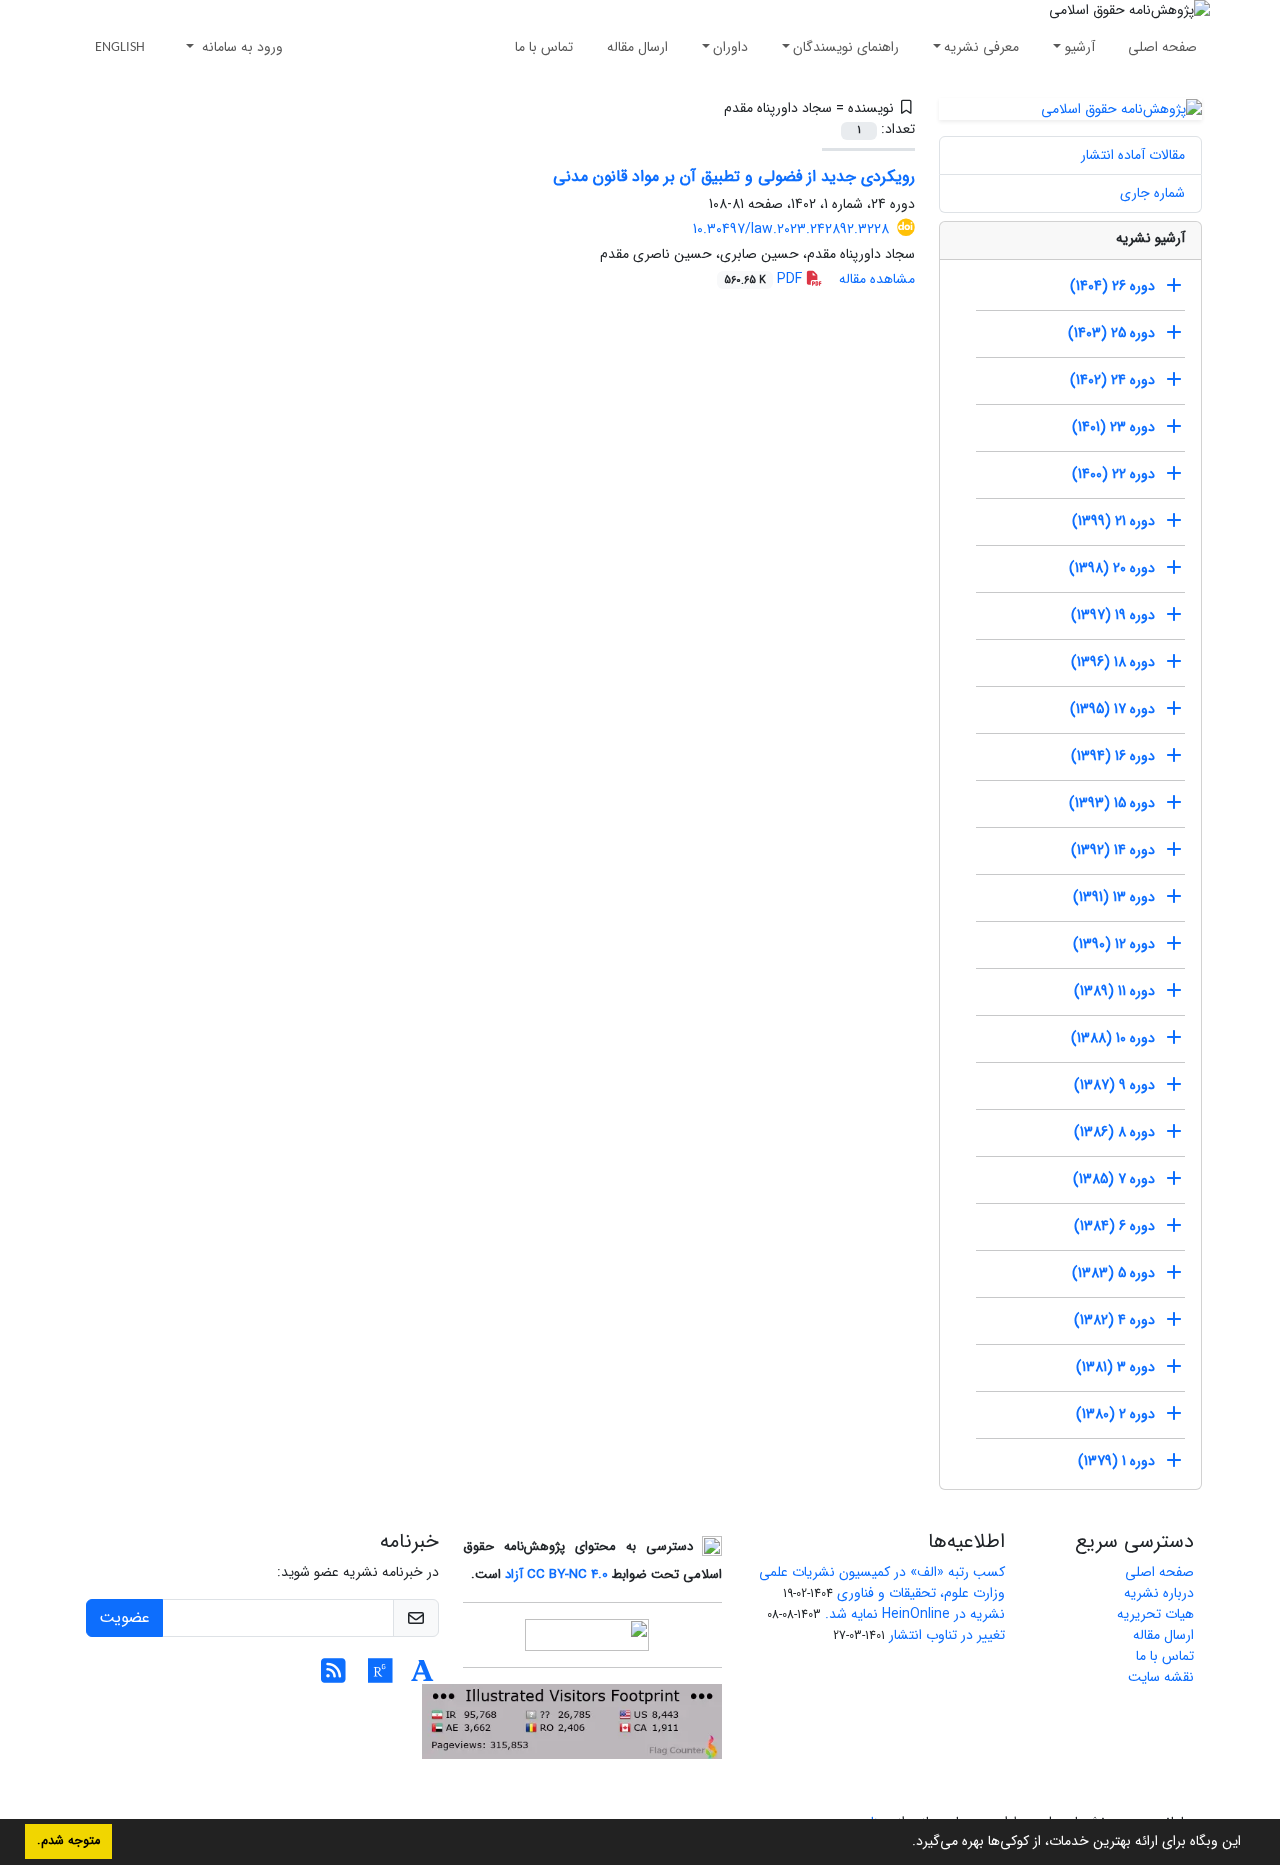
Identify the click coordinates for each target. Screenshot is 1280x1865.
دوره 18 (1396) (1113, 662)
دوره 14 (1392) (1113, 850)
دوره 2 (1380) (1115, 1414)
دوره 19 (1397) (1113, 615)
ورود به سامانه (240, 47)
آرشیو (1080, 47)
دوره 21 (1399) (1113, 521)
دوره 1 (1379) (1116, 1461)
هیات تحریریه (1155, 1614)
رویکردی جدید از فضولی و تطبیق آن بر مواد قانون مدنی (734, 176)
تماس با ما (544, 47)
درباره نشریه (1159, 1593)
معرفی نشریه (981, 47)
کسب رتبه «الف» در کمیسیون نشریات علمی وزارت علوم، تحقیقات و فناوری (882, 1582)
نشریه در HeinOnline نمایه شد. (915, 1614)
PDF (765, 279)
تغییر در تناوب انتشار (947, 1635)
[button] (905, 1843)
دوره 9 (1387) (1114, 1085)
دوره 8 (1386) (1114, 1132)
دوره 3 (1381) (1115, 1367)
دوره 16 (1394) (1113, 756)
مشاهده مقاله (877, 279)
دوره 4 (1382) (1114, 1320)
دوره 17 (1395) (1112, 709)
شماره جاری (1152, 193)
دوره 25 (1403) (1111, 333)
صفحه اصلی (1162, 47)
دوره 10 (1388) (1113, 1038)
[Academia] (422, 1677)
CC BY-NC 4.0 (567, 1574)
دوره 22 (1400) (1113, 474)
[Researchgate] (380, 1677)
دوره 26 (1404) (1112, 286)
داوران (730, 47)
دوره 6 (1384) (1114, 1226)
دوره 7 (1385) (1114, 1179)
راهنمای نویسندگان (846, 47)
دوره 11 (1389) (1114, 991)
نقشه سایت (1161, 1677)
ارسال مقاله (637, 47)
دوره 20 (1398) (1112, 568)
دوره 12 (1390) (1114, 944)
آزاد (514, 1574)
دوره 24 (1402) (1112, 380)
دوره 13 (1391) (1114, 897)
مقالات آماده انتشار (1133, 155)
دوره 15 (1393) (1112, 803)
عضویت (124, 1617)
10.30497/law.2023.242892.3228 (791, 229)
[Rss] (333, 1677)
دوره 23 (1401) (1113, 427)
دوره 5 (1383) (1113, 1273)
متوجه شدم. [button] (68, 1841)
